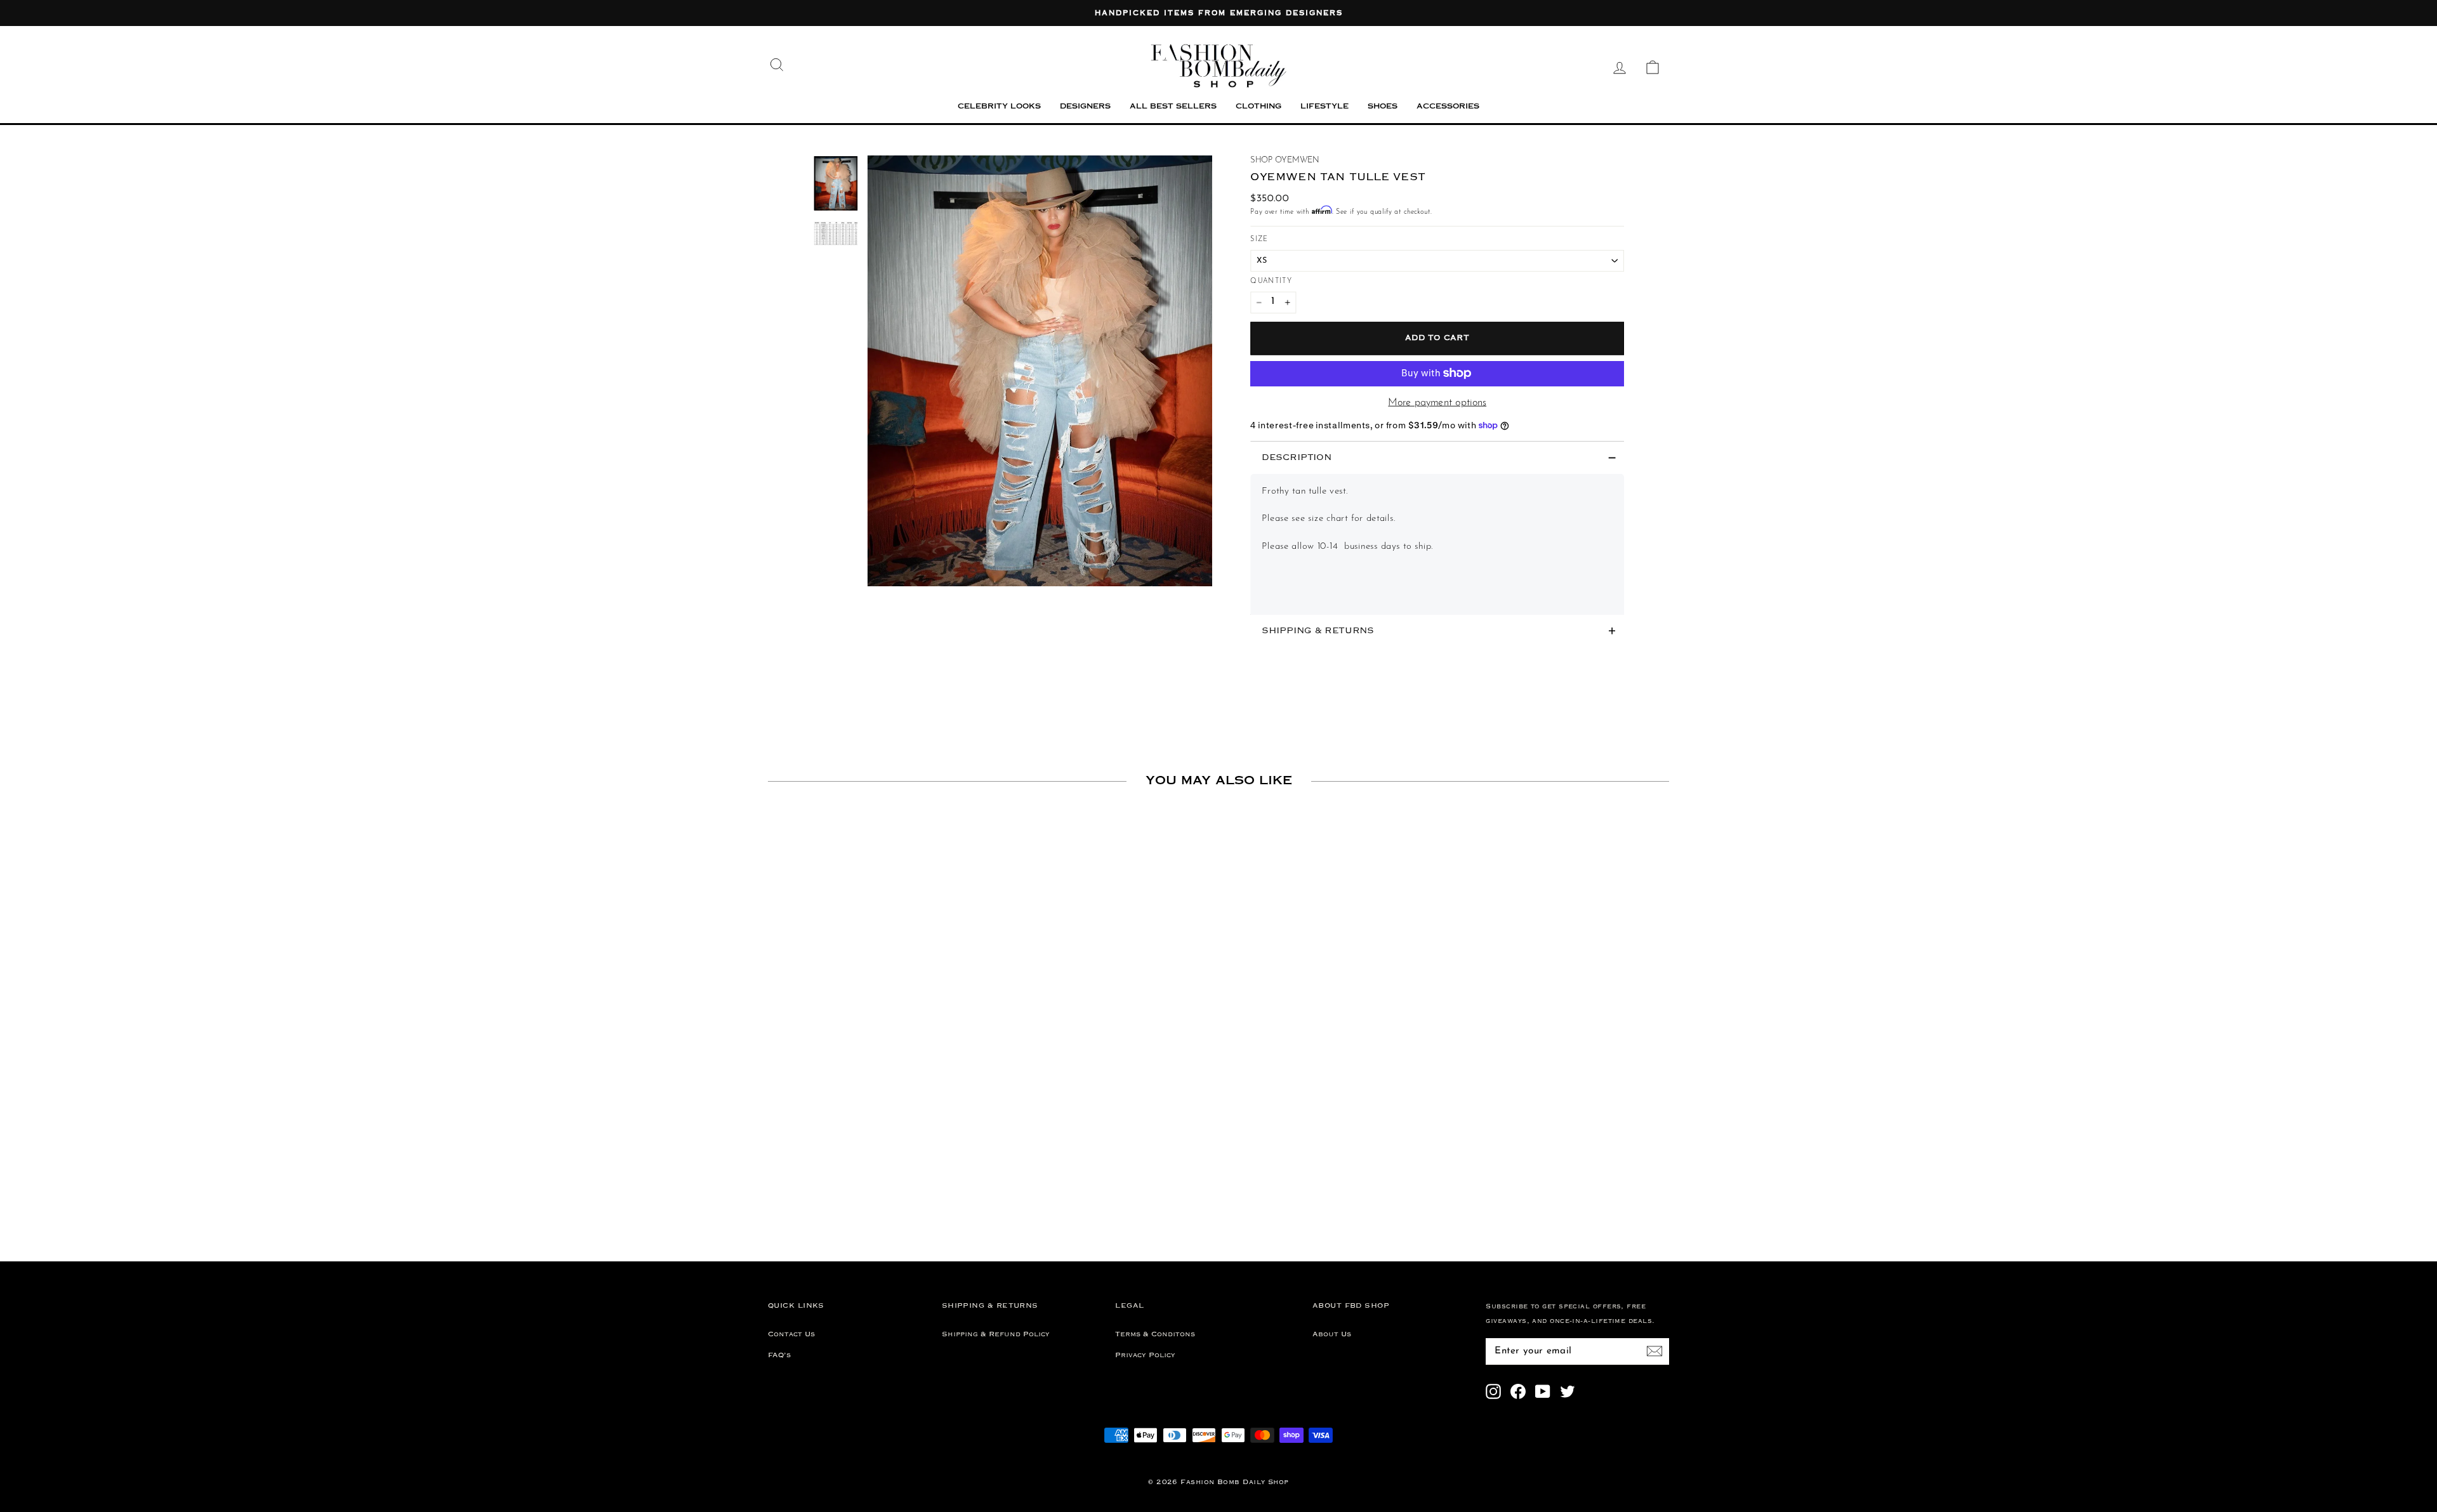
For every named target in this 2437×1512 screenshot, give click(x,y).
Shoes (1383, 107)
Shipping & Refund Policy (996, 1334)
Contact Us (791, 1334)
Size (1259, 240)
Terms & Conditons (1155, 1334)
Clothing (1258, 107)
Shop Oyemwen (1285, 160)
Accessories (1448, 107)
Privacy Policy (1145, 1355)
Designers (1085, 107)
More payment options (1437, 403)
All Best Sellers (1173, 107)
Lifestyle (1324, 107)
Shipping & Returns (1318, 630)
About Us (1332, 1334)
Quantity (1271, 281)
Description (1297, 458)
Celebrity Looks (999, 107)
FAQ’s (779, 1355)
